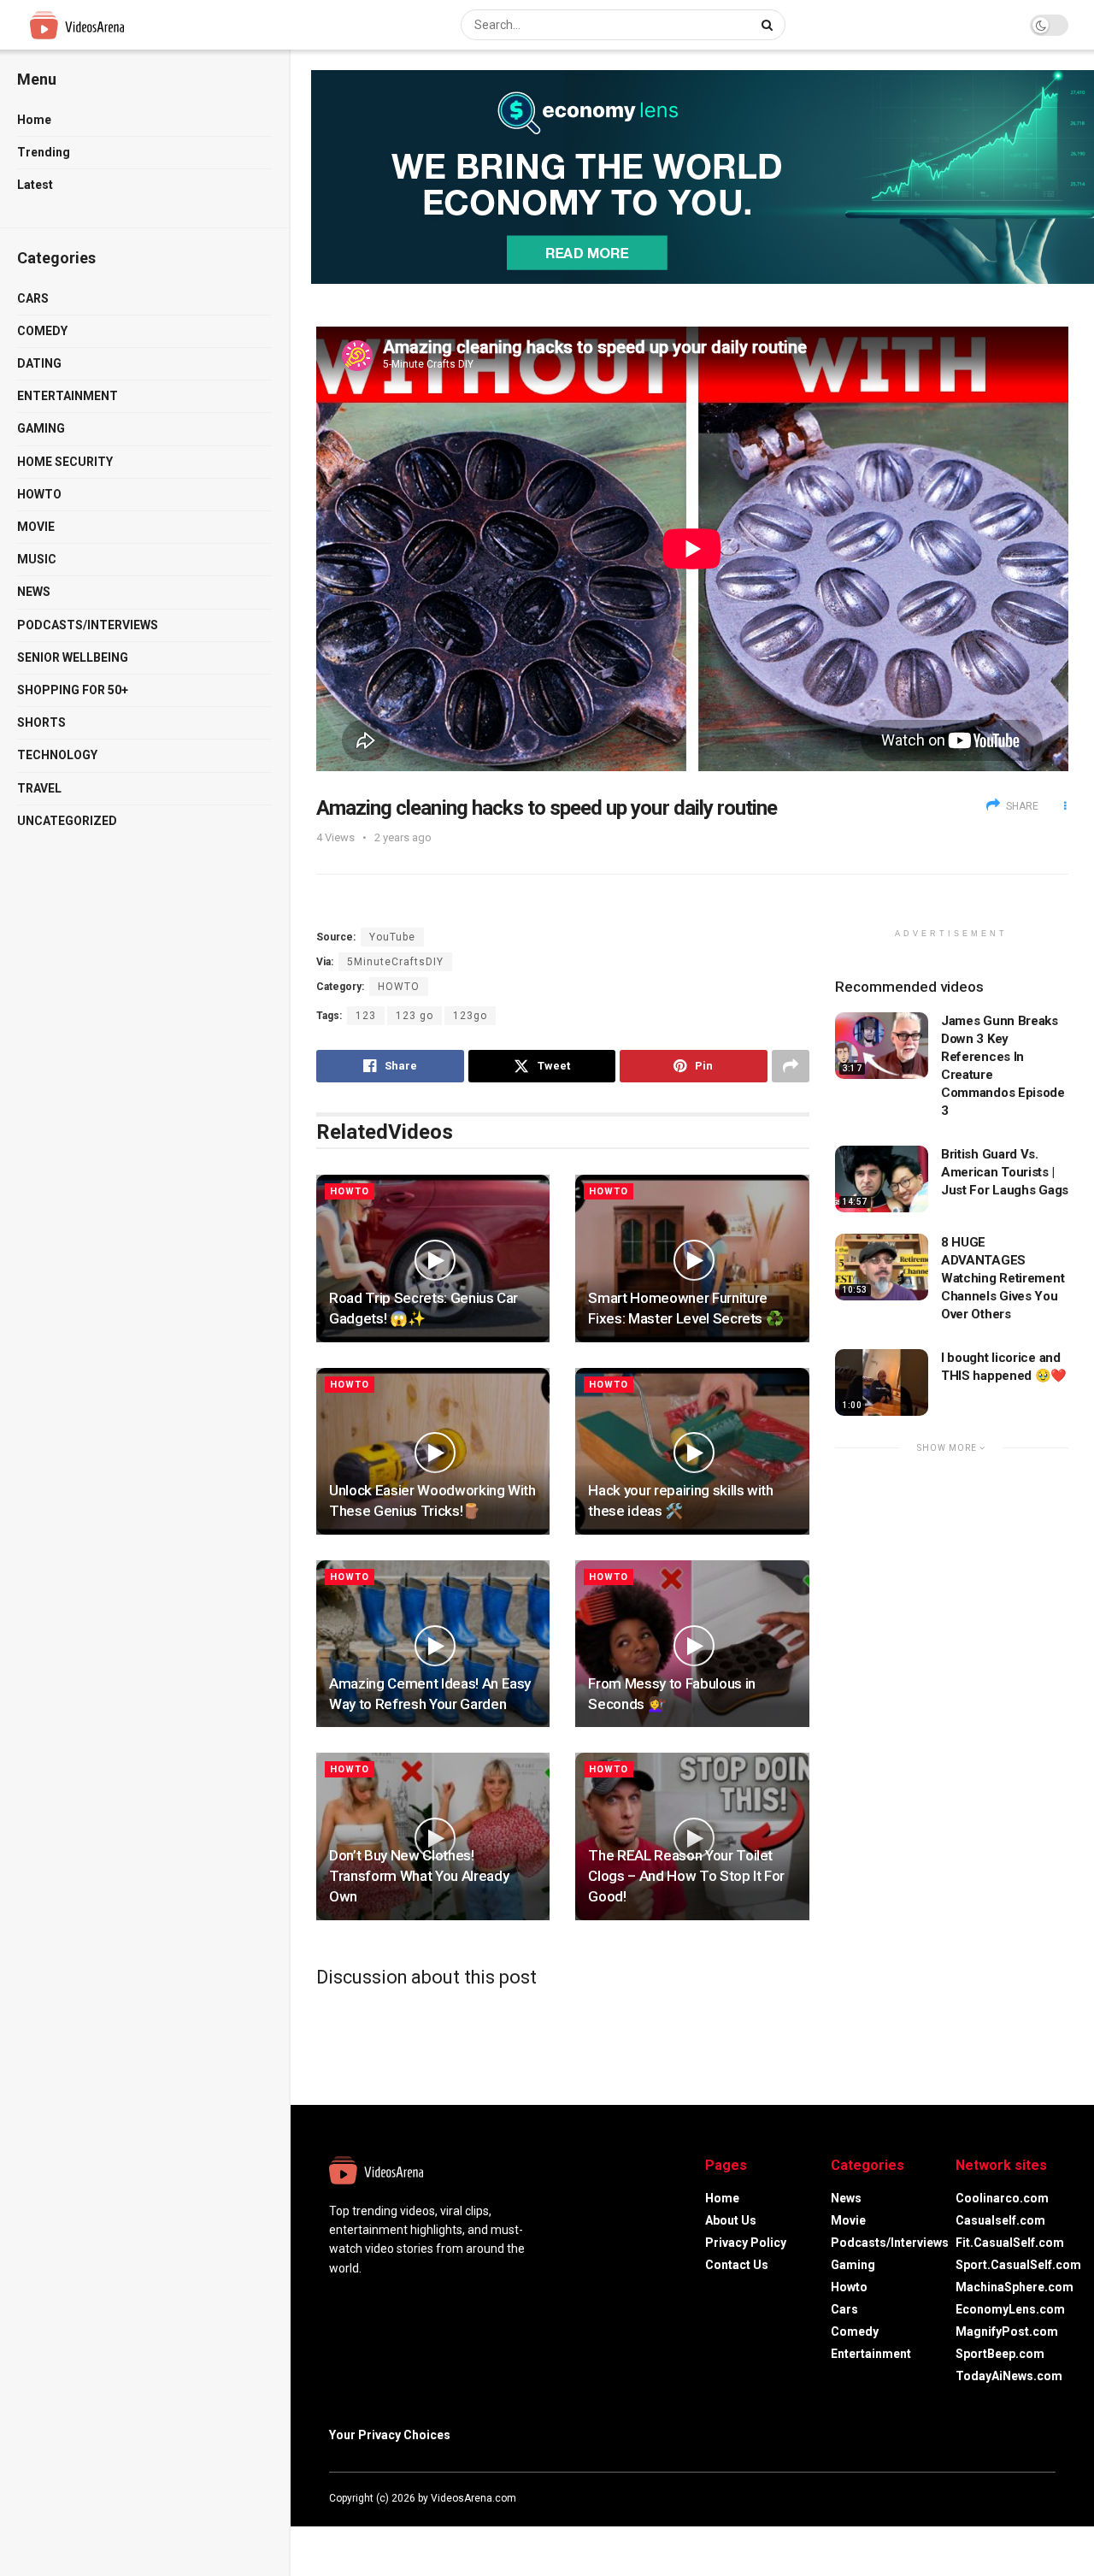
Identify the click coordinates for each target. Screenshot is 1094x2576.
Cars (33, 298)
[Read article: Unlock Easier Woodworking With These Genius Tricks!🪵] (433, 1451)
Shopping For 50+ (73, 690)
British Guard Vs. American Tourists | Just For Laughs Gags (1005, 1172)
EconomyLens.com (1010, 2309)
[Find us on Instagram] (1028, 2498)
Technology (57, 755)
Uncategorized (67, 821)
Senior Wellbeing (73, 657)
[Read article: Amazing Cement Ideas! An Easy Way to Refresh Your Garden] (433, 1644)
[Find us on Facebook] (982, 2498)
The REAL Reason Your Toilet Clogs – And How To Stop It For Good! (686, 1876)
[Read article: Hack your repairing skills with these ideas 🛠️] (692, 1451)
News (34, 592)
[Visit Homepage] (109, 25)
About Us (731, 2220)
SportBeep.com (1000, 2354)
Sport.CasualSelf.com (1018, 2265)
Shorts (41, 722)
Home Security (65, 462)
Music (37, 559)
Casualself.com (1000, 2220)
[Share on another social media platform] (791, 1066)
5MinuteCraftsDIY (395, 962)
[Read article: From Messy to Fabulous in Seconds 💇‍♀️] (692, 1644)
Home (34, 120)
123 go (415, 1016)
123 (366, 1016)
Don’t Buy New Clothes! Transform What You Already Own (419, 1876)
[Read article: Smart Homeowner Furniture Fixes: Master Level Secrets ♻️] (692, 1258)
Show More (948, 1448)
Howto (39, 494)
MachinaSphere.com (1015, 2287)
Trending (44, 152)
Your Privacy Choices (390, 2435)
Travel (39, 788)
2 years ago (403, 837)
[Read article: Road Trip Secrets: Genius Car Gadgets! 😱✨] (433, 1258)
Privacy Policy (746, 2243)
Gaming (41, 428)
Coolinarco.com (1002, 2198)
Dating (39, 363)
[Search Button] (769, 25)
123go (470, 1016)
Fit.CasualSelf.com (1010, 2243)
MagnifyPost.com (1007, 2331)
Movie (36, 527)
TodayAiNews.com (1009, 2376)
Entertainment (68, 396)
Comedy (42, 331)
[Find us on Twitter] (1004, 2498)
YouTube (392, 937)
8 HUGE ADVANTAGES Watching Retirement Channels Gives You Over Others (1003, 1278)
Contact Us (737, 2265)
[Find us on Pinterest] (1050, 2498)
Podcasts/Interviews (88, 625)
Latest (35, 185)
